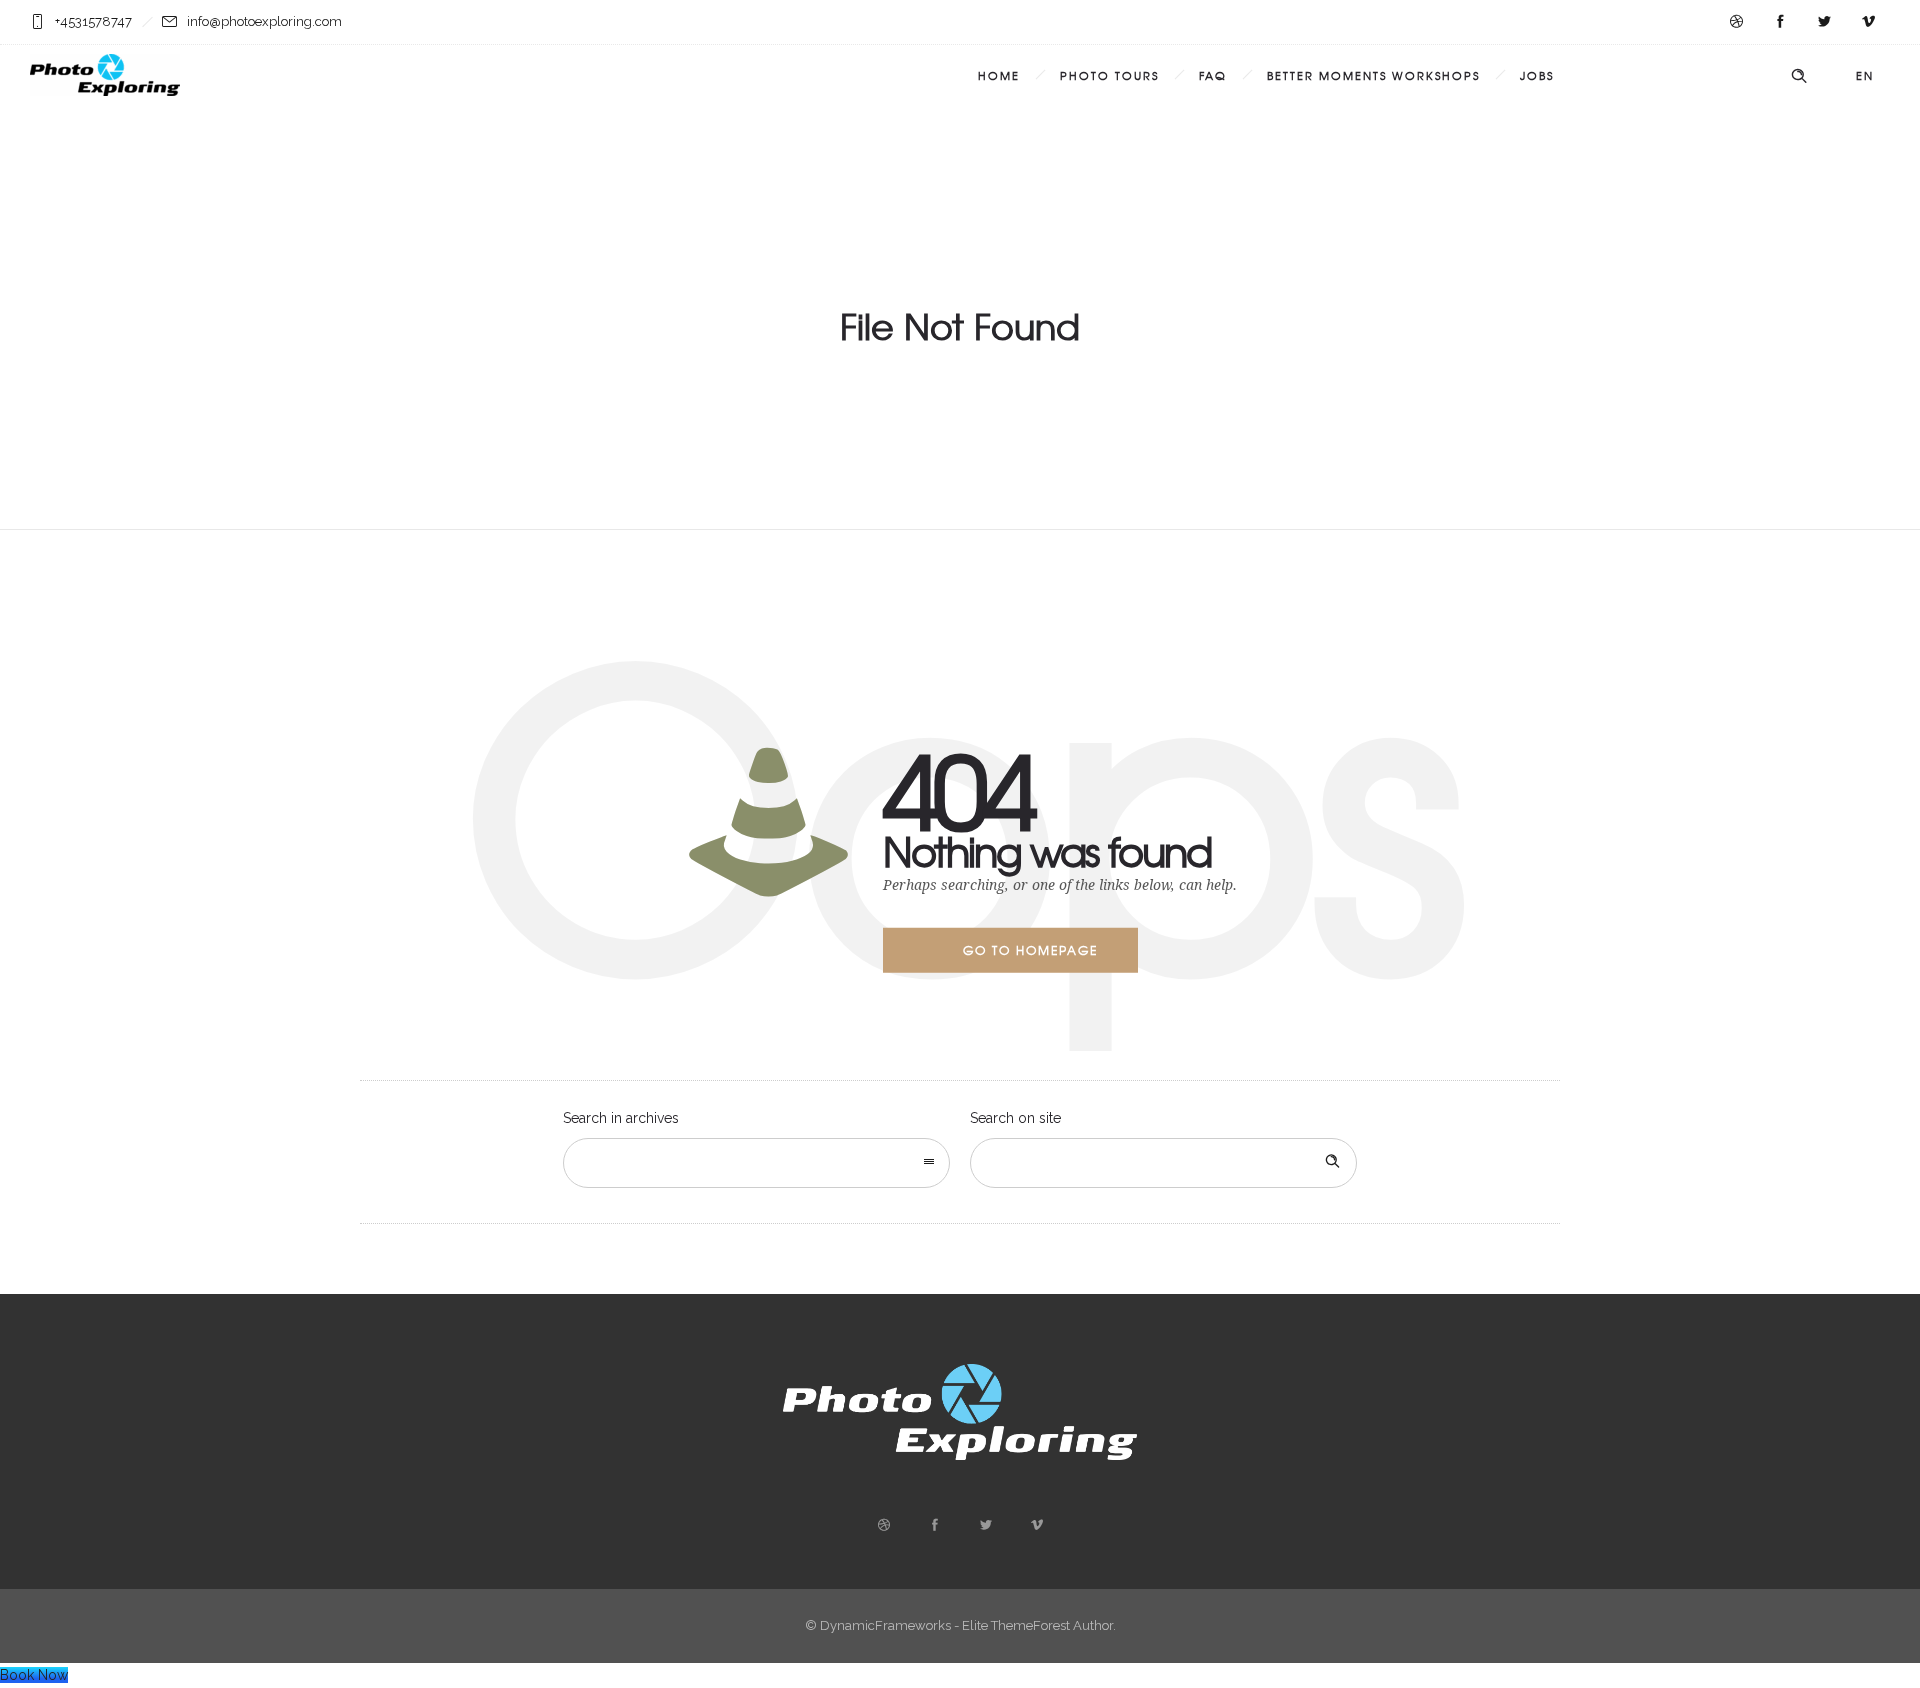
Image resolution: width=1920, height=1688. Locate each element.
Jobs (1537, 75)
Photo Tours (1109, 75)
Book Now (34, 1675)
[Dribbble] (1736, 22)
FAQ (1213, 75)
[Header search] (1799, 76)
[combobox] (756, 1163)
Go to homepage (1030, 950)
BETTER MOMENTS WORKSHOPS (1373, 75)
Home (999, 75)
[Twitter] (1824, 22)
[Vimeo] (1868, 22)
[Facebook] (1780, 22)
